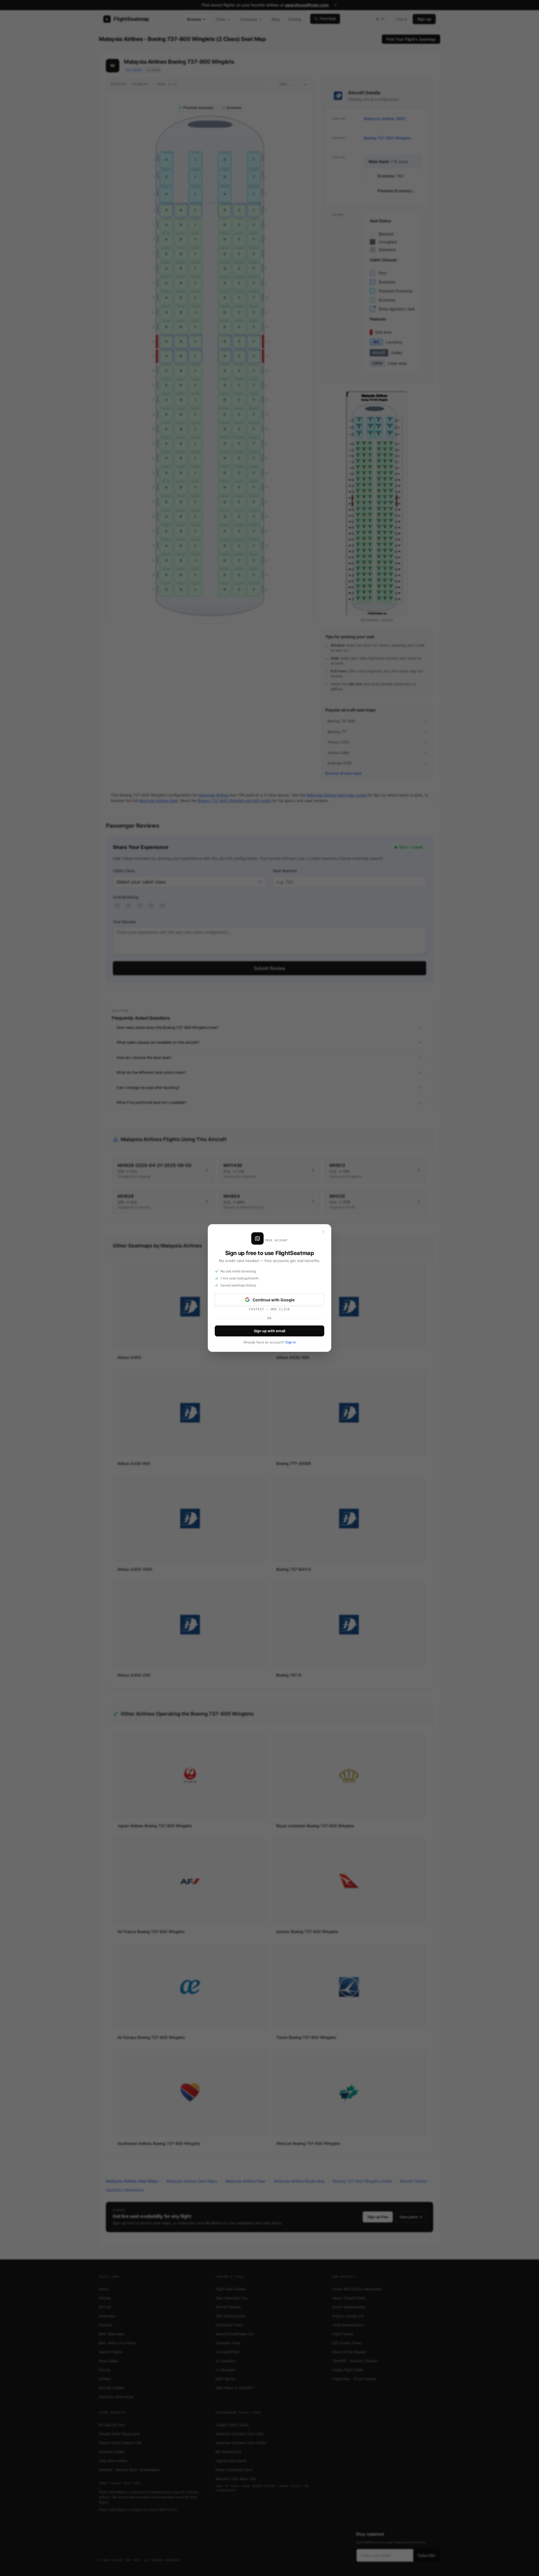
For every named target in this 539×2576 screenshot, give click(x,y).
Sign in (291, 1342)
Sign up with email (269, 1331)
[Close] (323, 1232)
